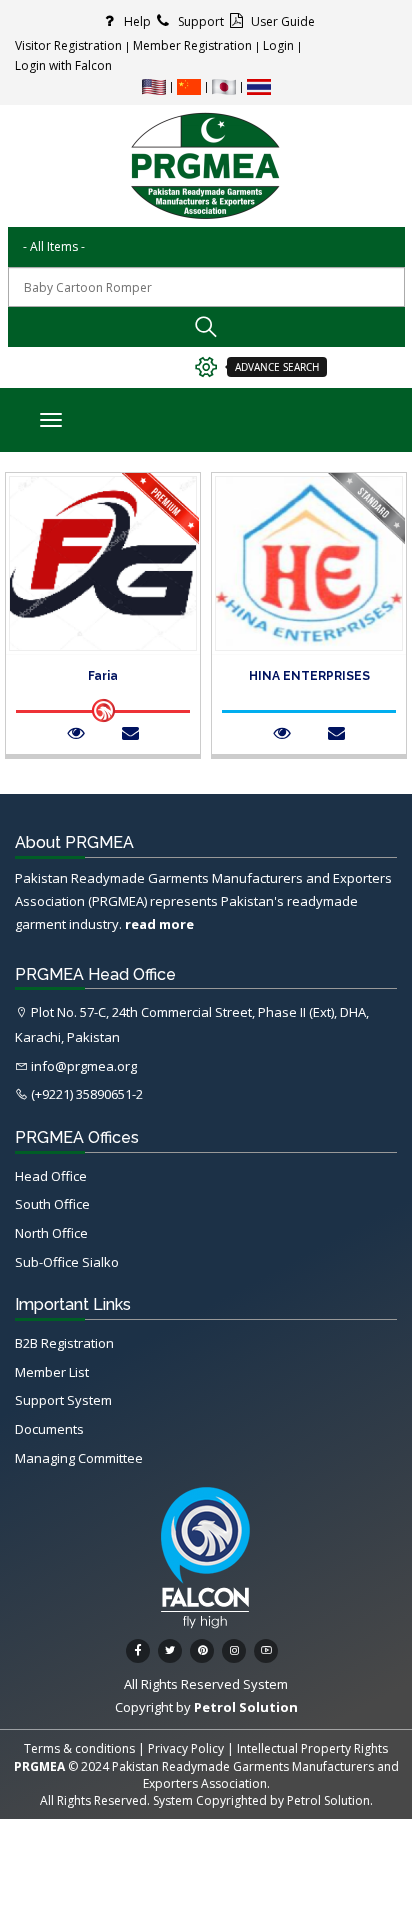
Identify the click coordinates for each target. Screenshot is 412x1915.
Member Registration (192, 45)
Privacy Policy (186, 1748)
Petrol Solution (328, 1800)
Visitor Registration (68, 45)
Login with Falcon (63, 65)
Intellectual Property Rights (312, 1748)
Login (278, 45)
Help (136, 21)
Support (199, 21)
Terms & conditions (79, 1748)
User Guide (281, 21)
